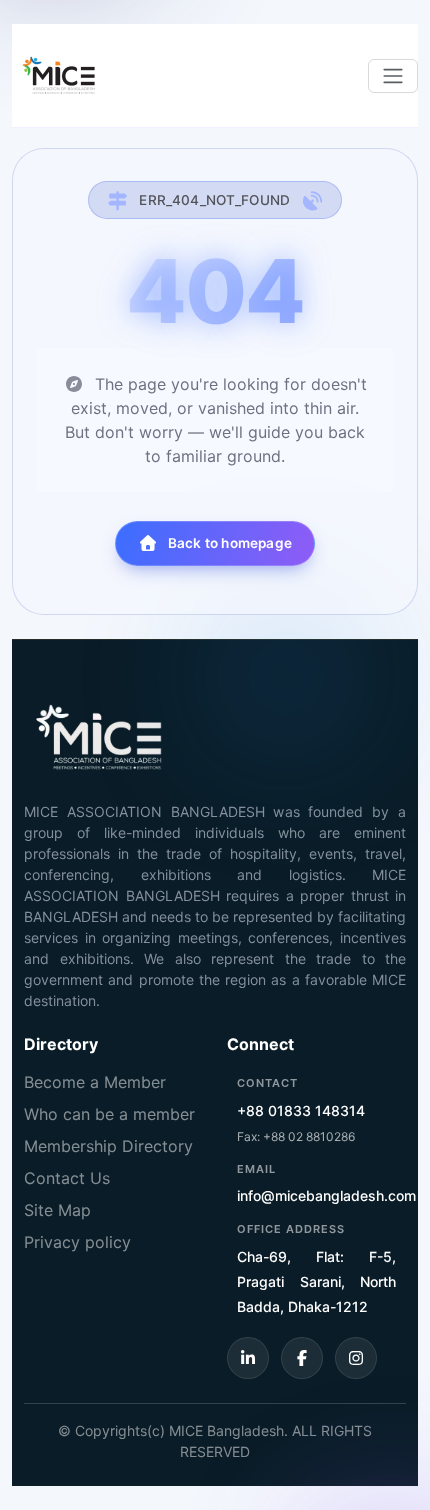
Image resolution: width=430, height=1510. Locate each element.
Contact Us (67, 1178)
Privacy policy (77, 1242)
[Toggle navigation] (393, 76)
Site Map (57, 1210)
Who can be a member (109, 1114)
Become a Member (95, 1082)
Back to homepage (230, 543)
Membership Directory (108, 1146)
